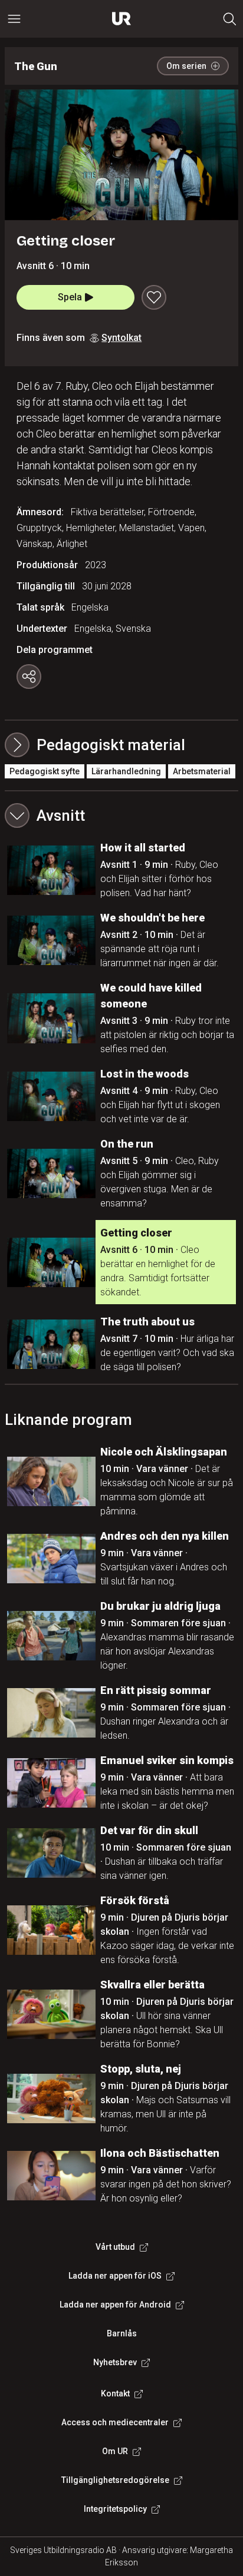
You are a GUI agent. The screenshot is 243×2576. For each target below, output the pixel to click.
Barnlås (122, 2333)
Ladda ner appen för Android (115, 2305)
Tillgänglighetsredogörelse (115, 2480)
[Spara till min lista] (154, 297)
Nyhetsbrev (115, 2362)
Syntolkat (121, 338)
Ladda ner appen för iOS (115, 2276)
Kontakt (115, 2393)
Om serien (186, 66)
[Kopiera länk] (29, 677)
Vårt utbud (115, 2247)
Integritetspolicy (115, 2509)
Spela (70, 297)
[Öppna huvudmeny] (14, 19)
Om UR (115, 2451)
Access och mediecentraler (115, 2422)
